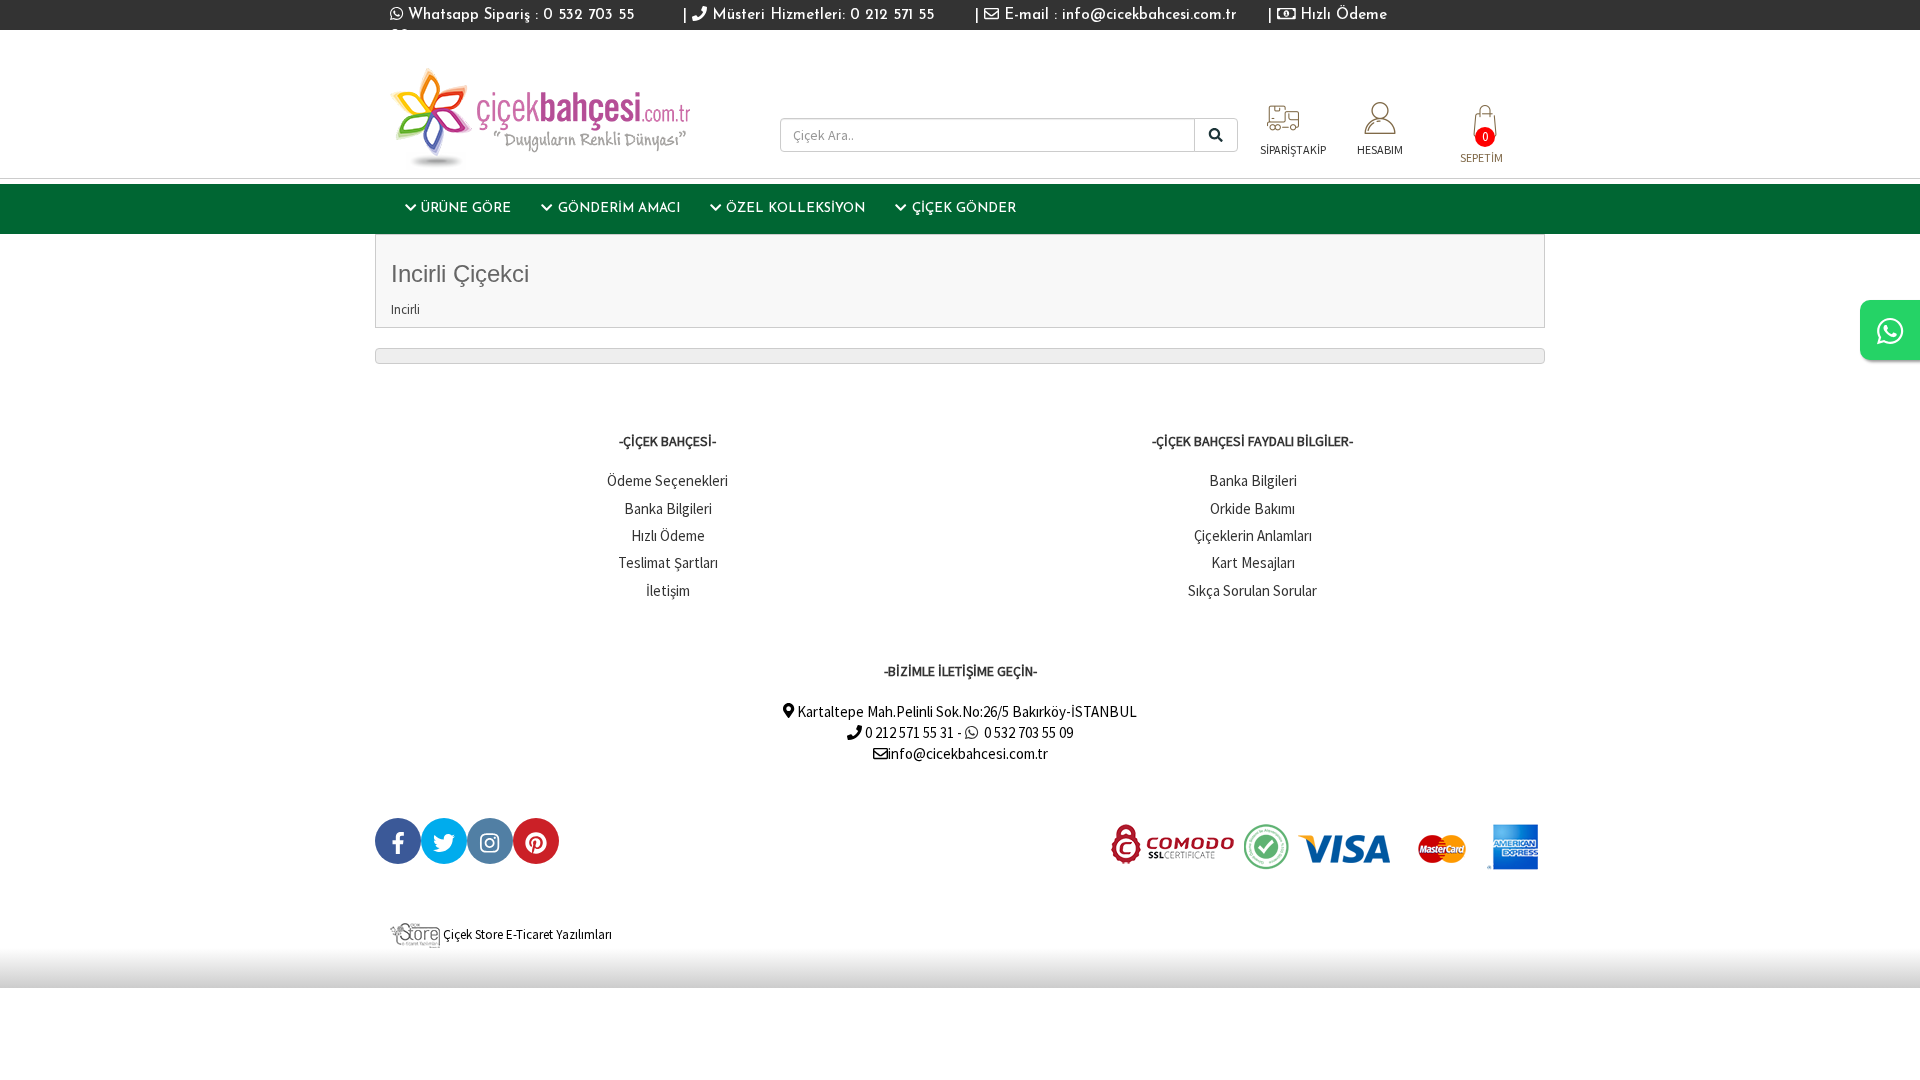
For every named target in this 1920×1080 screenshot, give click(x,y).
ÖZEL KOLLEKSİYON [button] (795, 208)
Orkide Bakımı (1252, 508)
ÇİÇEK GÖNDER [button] (964, 208)
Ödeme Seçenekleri (667, 480)
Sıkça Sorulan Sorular (1252, 590)
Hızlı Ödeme (1341, 15)
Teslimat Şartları (668, 562)
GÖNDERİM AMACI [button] (619, 208)
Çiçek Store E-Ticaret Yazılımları (526, 934)
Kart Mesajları (1253, 562)
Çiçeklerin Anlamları (1253, 535)
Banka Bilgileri (668, 508)
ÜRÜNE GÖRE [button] (466, 208)
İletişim (668, 590)
